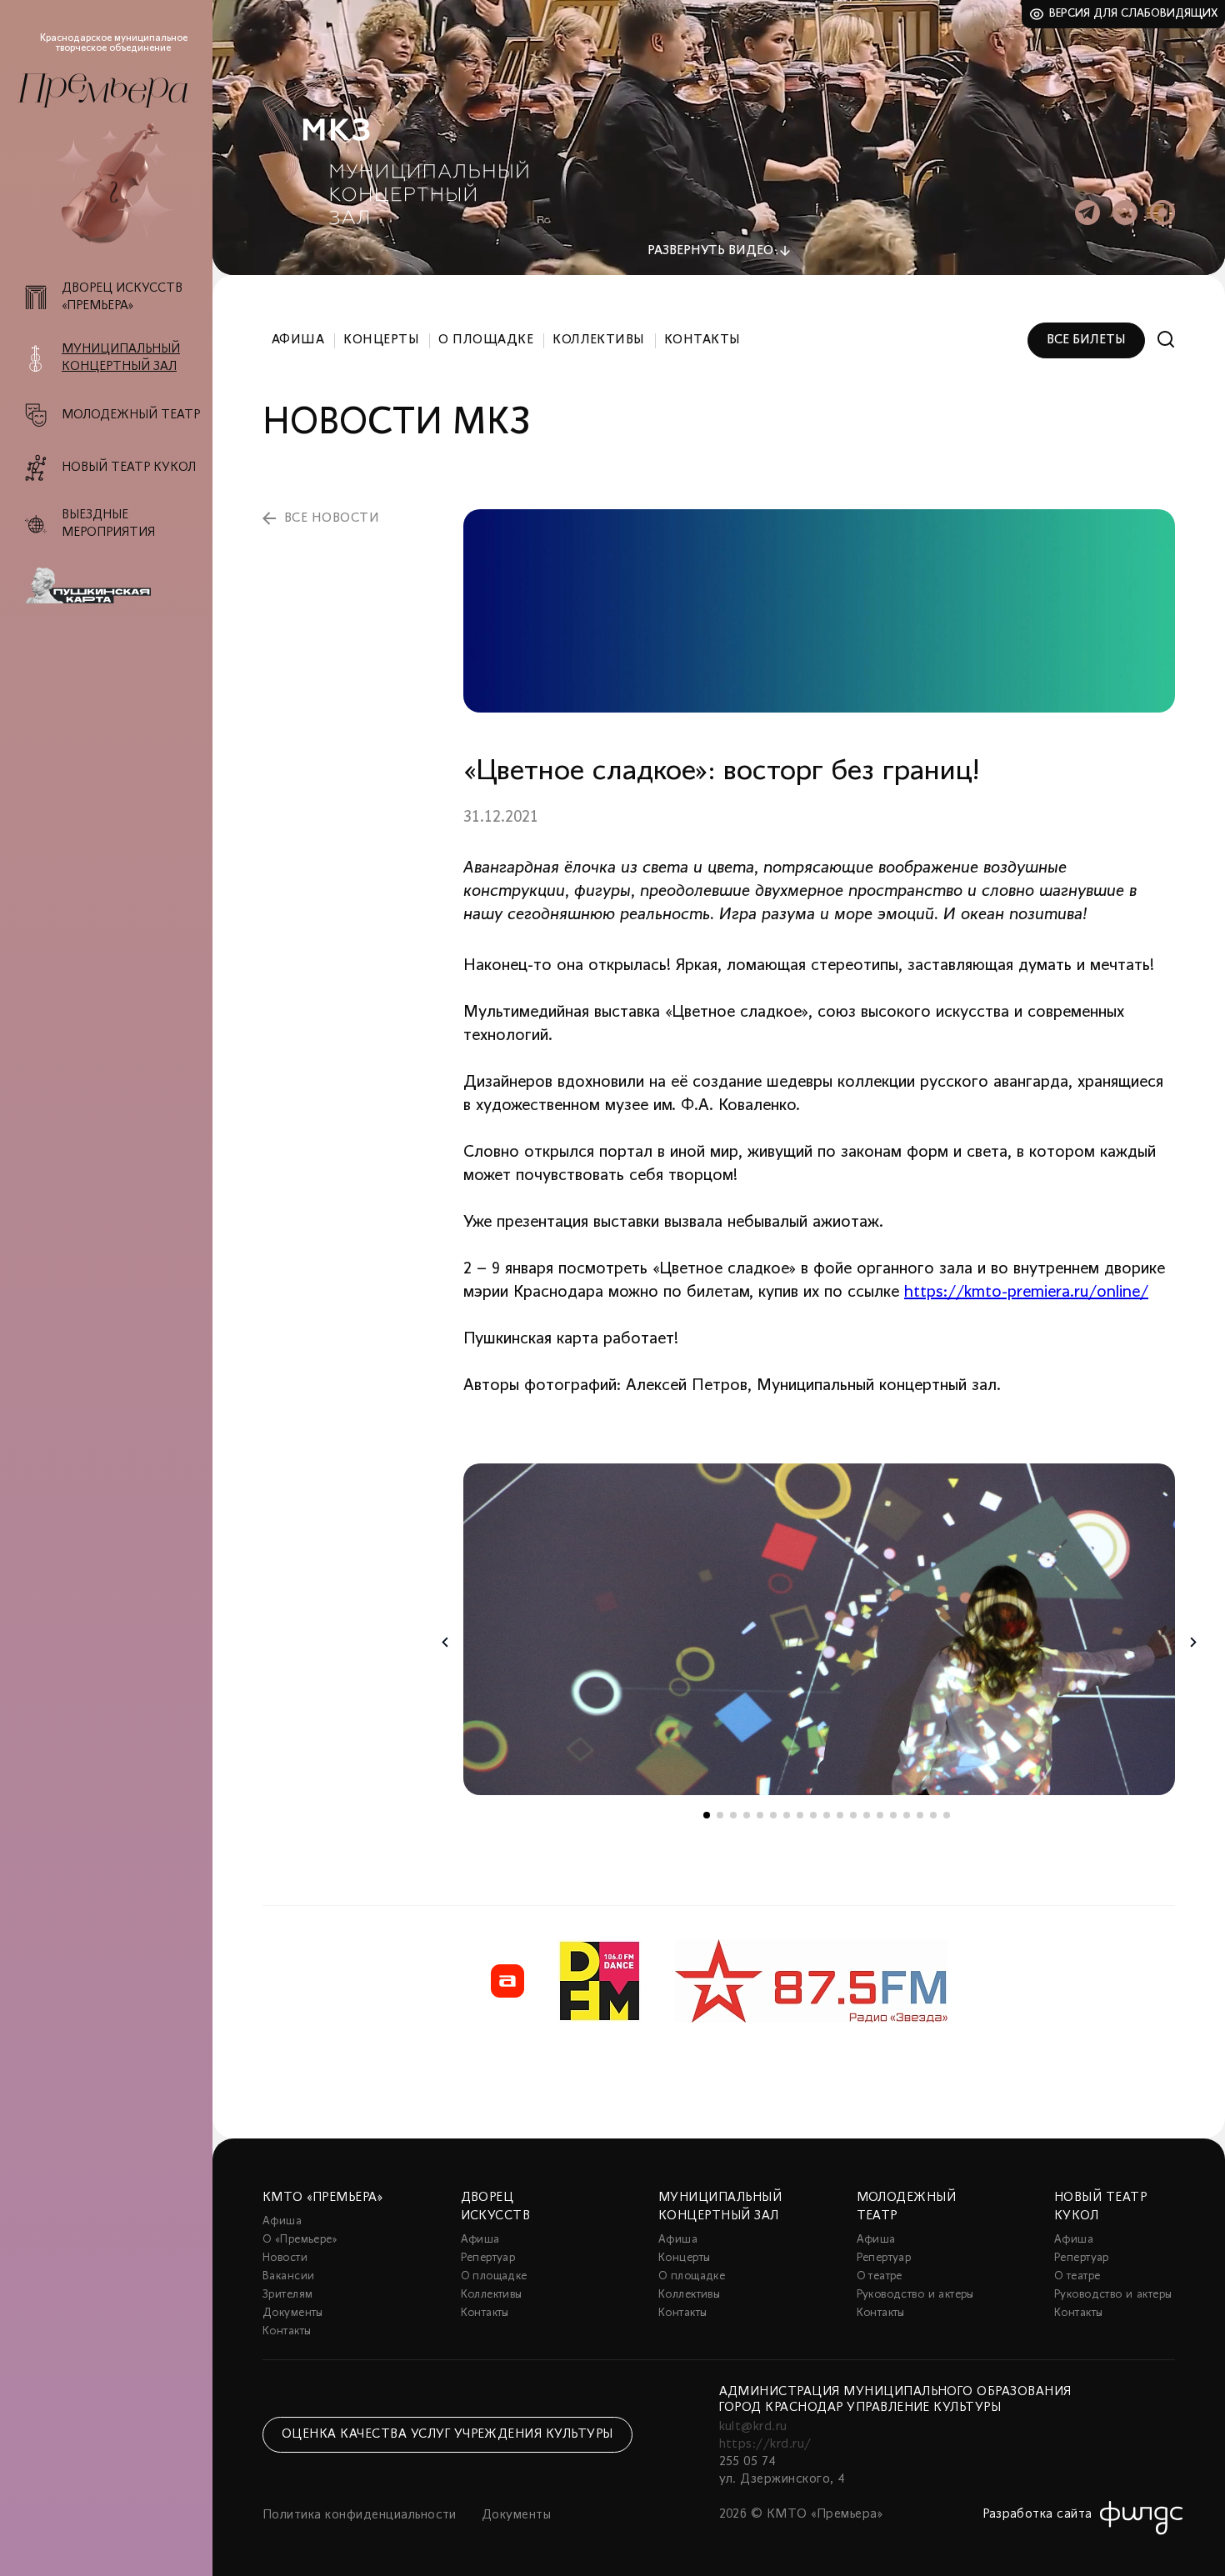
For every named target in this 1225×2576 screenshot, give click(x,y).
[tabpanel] (819, 1629)
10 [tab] (827, 1815)
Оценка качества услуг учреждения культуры (447, 2434)
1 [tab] (707, 1815)
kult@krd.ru (753, 2427)
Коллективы (599, 340)
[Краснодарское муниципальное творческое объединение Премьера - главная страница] (102, 90)
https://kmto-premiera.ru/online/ (1026, 1293)
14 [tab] (880, 1815)
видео (710, 251)
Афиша (298, 340)
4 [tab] (747, 1815)
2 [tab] (720, 1815)
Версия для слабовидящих (1134, 14)
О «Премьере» (300, 2240)
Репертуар (488, 2258)
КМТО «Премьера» (322, 2198)
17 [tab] (920, 1815)
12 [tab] (853, 1815)
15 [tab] (893, 1815)
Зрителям (287, 2295)
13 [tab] (867, 1815)
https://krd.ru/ (765, 2444)
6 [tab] (773, 1815)
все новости (332, 518)
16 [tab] (907, 1815)
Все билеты (1086, 340)
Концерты (381, 340)
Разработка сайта (1037, 2514)
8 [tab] (800, 1815)
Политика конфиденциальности (360, 2515)
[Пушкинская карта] (115, 586)
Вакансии (288, 2276)
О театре (880, 2276)
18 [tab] (933, 1815)
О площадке (486, 340)
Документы (293, 2313)
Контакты (702, 340)
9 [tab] (813, 1815)
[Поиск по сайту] (1166, 340)
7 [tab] (787, 1815)
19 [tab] (947, 1815)
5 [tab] (760, 1815)
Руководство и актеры (915, 2295)
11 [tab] (840, 1815)
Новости (285, 2258)
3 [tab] (733, 1815)
